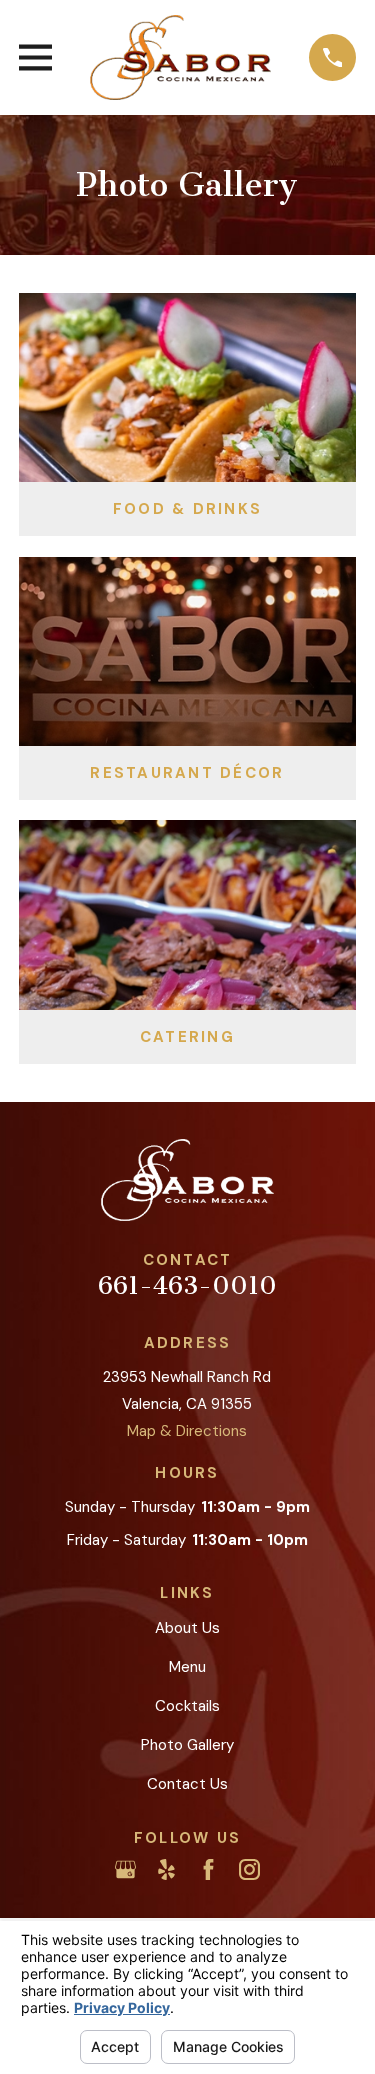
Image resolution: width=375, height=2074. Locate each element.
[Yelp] (166, 1869)
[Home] (180, 57)
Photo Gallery (187, 1745)
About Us (187, 1628)
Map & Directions (187, 1431)
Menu (187, 1667)
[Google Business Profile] (125, 1869)
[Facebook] (208, 1869)
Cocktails (187, 1706)
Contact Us (187, 1784)
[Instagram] (249, 1869)
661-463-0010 (187, 1286)
